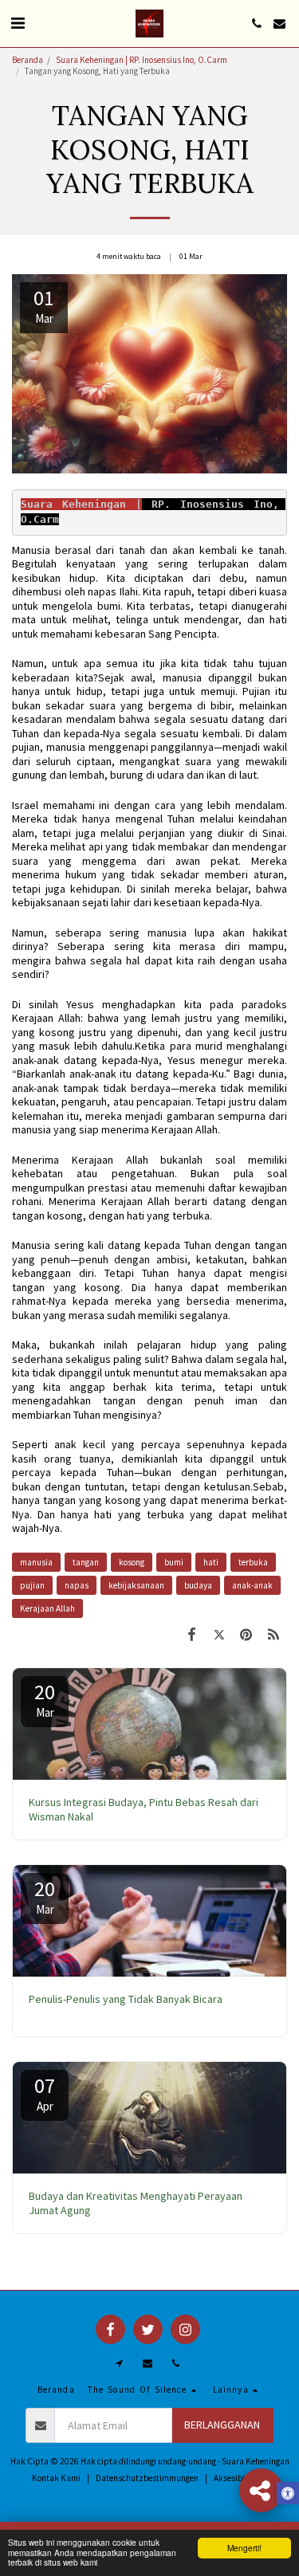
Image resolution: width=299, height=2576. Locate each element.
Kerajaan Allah (47, 1608)
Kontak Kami (56, 2478)
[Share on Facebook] (191, 1634)
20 (45, 1699)
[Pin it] (246, 1634)
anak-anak (252, 1585)
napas (77, 1585)
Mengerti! (244, 2548)
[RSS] (273, 1634)
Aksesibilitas (238, 2478)
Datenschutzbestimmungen (147, 2478)
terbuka (253, 1562)
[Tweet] (218, 1634)
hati (211, 1562)
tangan (86, 1562)
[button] (18, 23)
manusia (36, 1562)
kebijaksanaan (136, 1585)
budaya (198, 1585)
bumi (174, 1562)
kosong (132, 1562)
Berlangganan (222, 2425)
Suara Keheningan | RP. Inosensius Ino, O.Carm (142, 60)
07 (45, 2093)
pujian (32, 1585)
